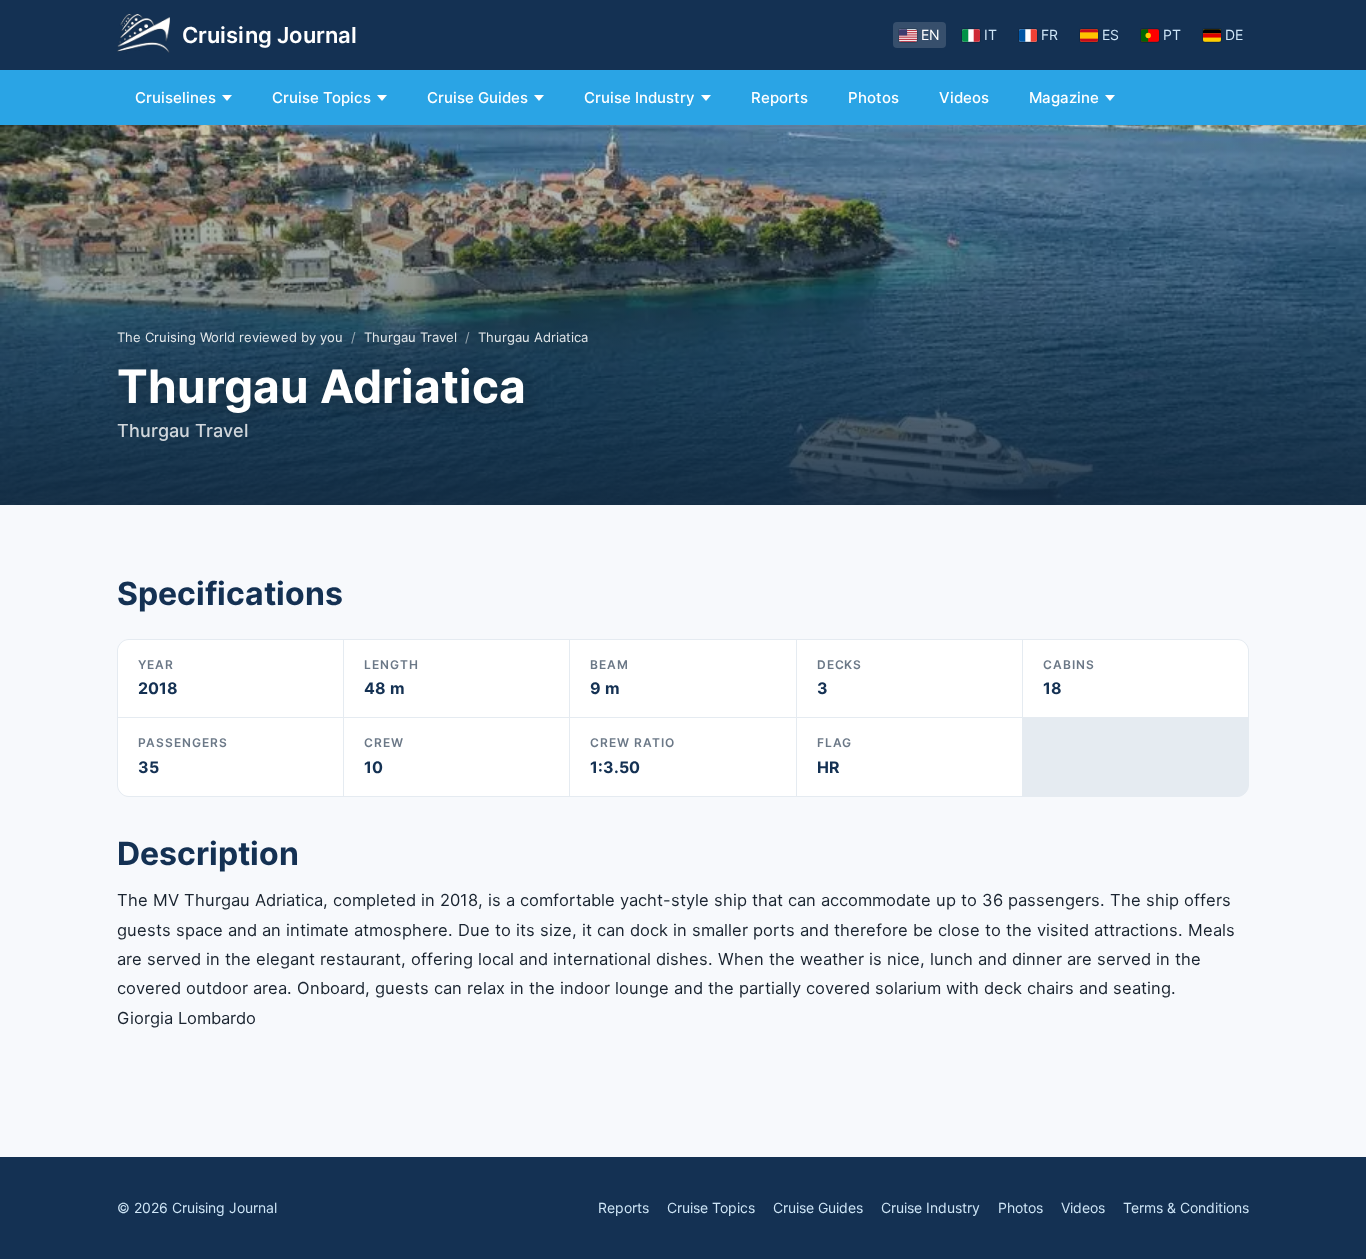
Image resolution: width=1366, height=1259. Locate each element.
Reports (779, 97)
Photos (873, 97)
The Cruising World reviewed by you (230, 337)
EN (930, 34)
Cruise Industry (639, 97)
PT (1172, 34)
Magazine (1064, 97)
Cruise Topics (321, 97)
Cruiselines (175, 97)
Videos (964, 97)
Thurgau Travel (410, 337)
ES (1110, 34)
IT (990, 34)
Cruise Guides (477, 97)
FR (1049, 34)
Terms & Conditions (1186, 1207)
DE (1234, 34)
